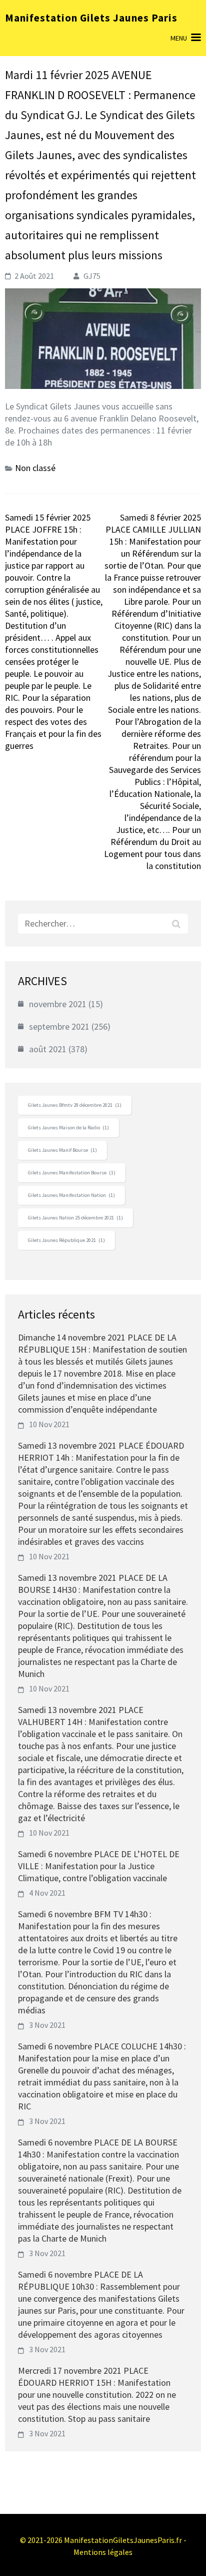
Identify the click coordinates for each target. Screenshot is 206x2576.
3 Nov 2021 (47, 2025)
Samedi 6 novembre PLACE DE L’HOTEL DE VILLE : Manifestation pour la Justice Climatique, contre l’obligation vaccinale (99, 1866)
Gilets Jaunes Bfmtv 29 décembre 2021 (75, 1105)
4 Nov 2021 (47, 1893)
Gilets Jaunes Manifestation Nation (71, 1195)
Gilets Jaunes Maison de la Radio (68, 1128)
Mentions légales (103, 2552)
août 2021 (48, 1049)
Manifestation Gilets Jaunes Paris (91, 18)
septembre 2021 (59, 1026)
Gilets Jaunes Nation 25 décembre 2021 (75, 1218)
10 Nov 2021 (49, 1424)
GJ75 (92, 276)
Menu (179, 38)
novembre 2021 (58, 1004)
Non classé (35, 468)
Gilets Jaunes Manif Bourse (62, 1150)
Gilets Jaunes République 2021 (66, 1240)
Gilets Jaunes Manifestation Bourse (72, 1173)
